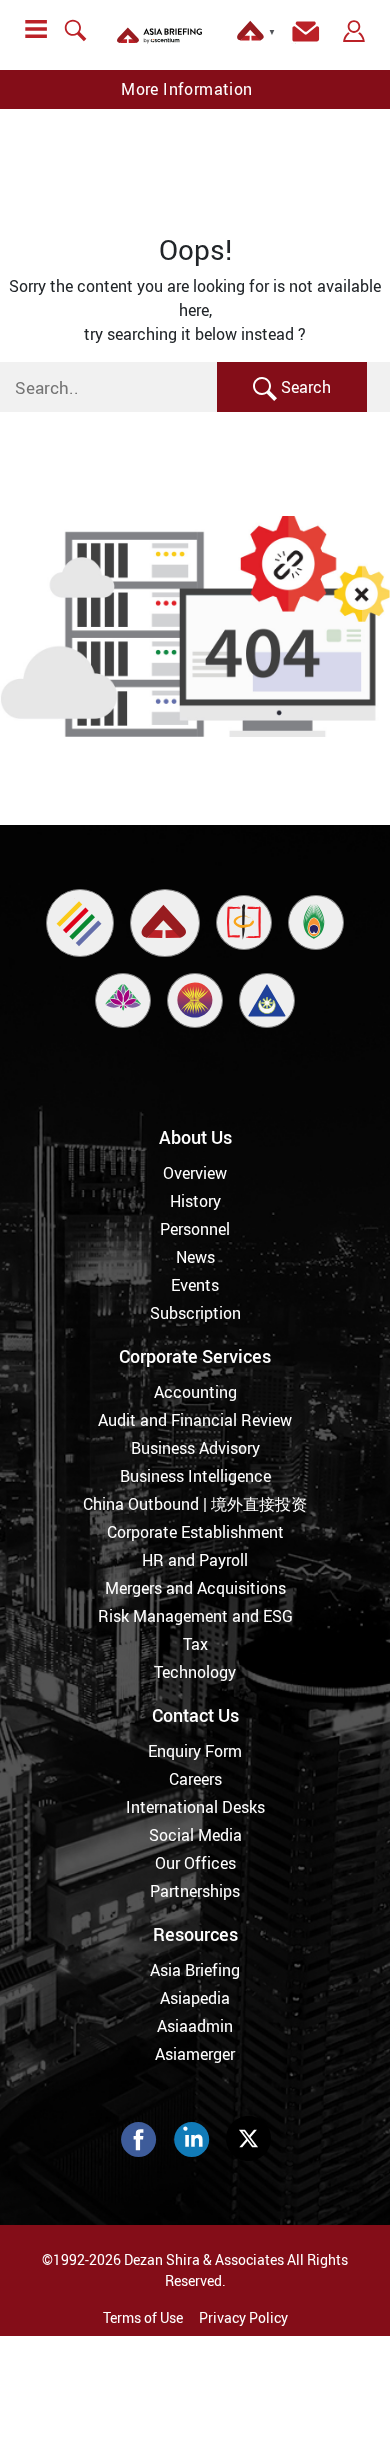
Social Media (195, 1835)
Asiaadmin (195, 2026)
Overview (195, 1173)
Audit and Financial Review (195, 1420)
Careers (195, 1779)
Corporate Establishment (195, 1532)
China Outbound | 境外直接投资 (195, 1504)
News (195, 1257)
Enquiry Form (195, 1751)
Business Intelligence (195, 1476)
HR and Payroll (195, 1560)
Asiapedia (195, 1998)
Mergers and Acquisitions (195, 1588)
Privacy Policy (243, 2317)
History (195, 1201)
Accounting (195, 1392)
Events (195, 1285)
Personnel (195, 1229)
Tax (195, 1644)
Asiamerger (195, 2054)
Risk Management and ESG (195, 1616)
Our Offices (195, 1863)
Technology (195, 1672)
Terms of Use (143, 2317)
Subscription (195, 1313)
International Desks (195, 1807)
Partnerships (195, 1891)
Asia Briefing (195, 1970)
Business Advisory (195, 1448)
